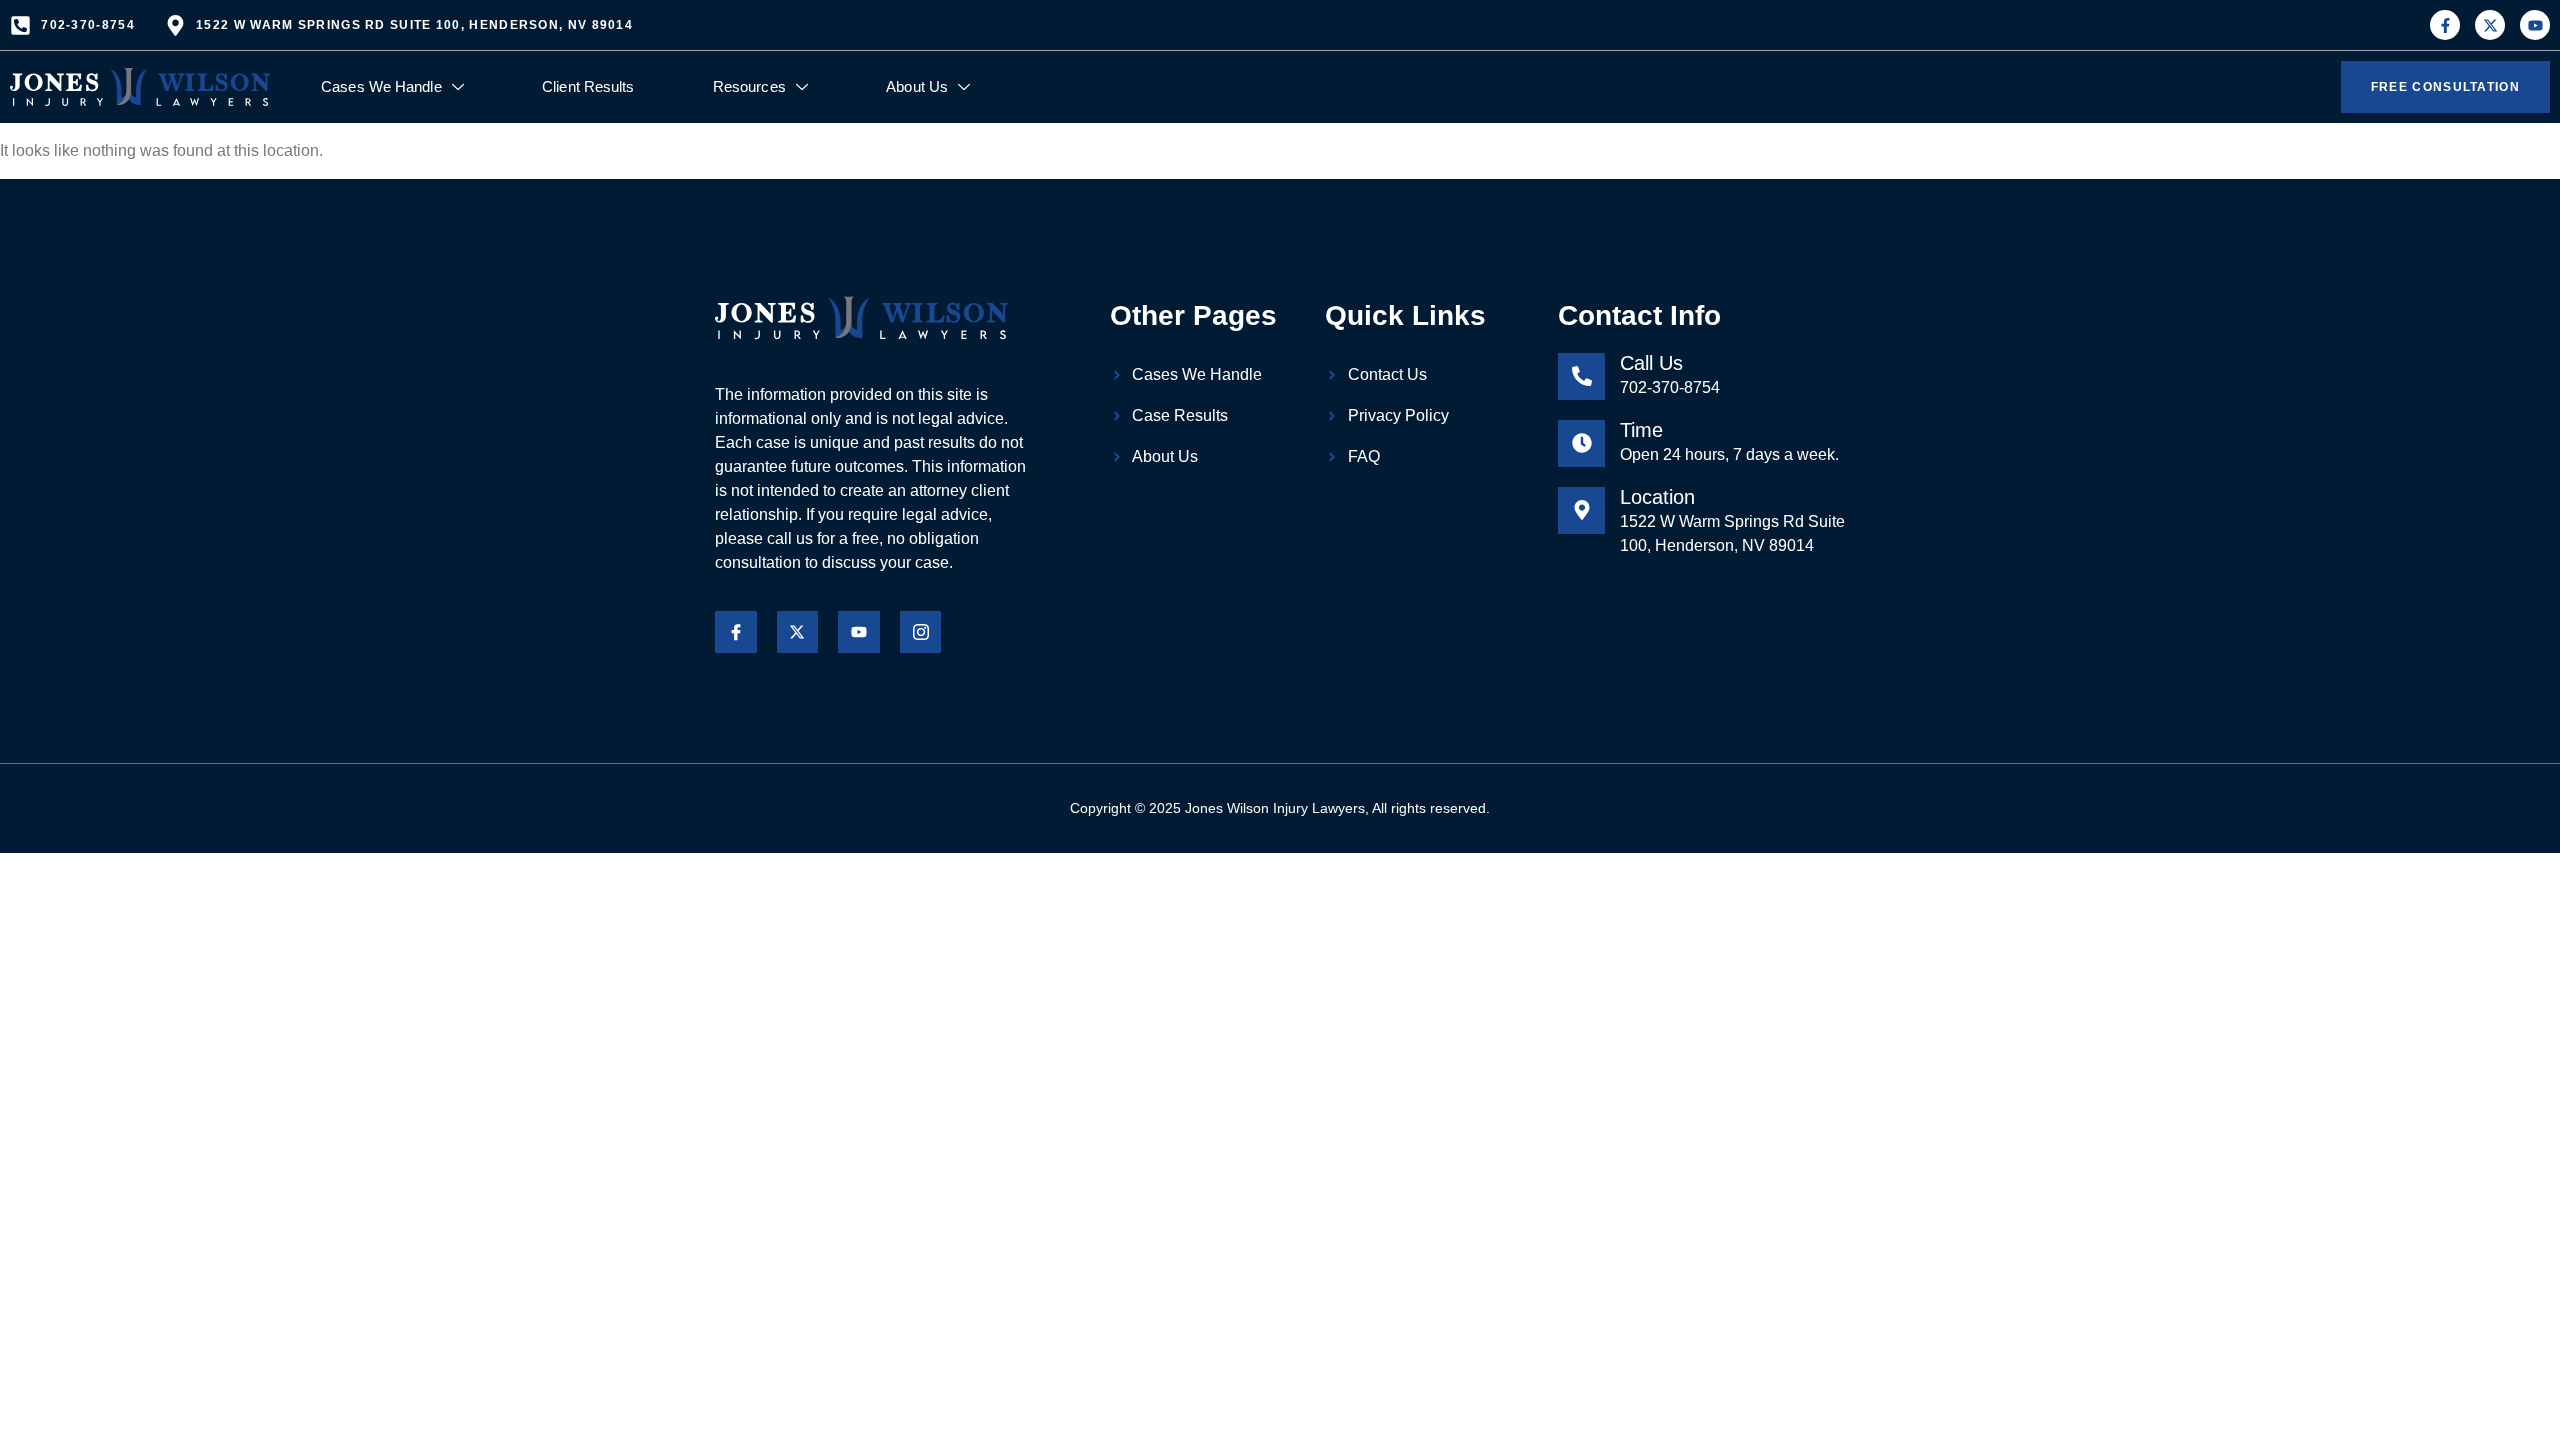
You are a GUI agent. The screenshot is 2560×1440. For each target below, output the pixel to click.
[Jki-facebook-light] (736, 632)
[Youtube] (2535, 25)
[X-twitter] (2490, 25)
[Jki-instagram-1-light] (921, 632)
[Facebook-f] (2445, 25)
